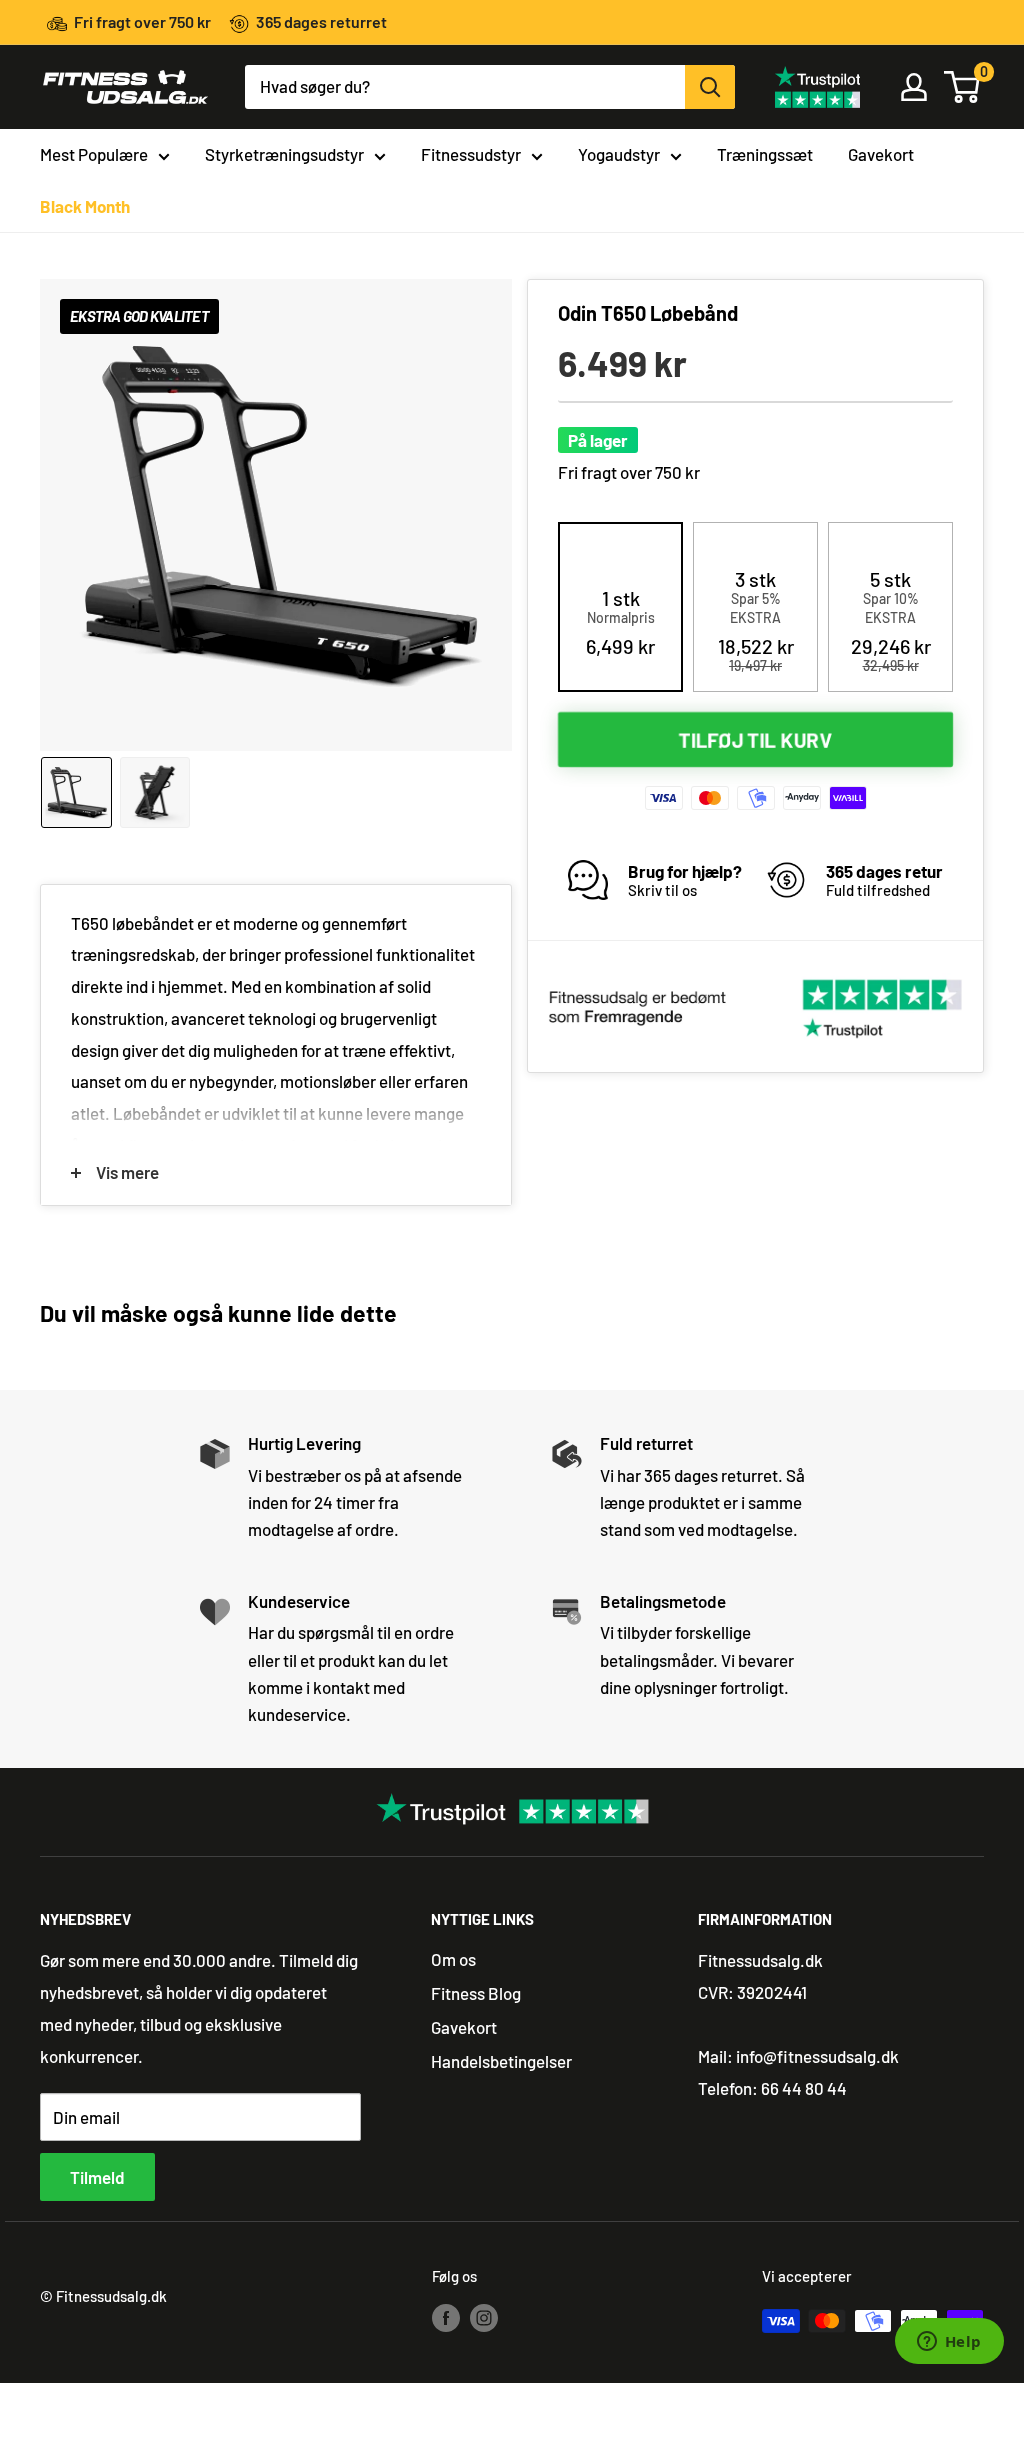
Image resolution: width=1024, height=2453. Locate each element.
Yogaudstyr (619, 154)
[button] (620, 622)
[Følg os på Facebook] (446, 2317)
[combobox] (465, 87)
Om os (453, 1959)
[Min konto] (914, 87)
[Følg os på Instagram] (484, 2317)
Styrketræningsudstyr (284, 154)
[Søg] (710, 87)
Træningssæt (765, 154)
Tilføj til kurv (756, 740)
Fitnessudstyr (471, 154)
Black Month (85, 206)
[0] (963, 87)
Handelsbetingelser (501, 2061)
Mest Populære (94, 154)
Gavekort (881, 154)
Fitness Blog (476, 1993)
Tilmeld (97, 2177)
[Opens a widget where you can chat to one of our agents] (949, 2343)
